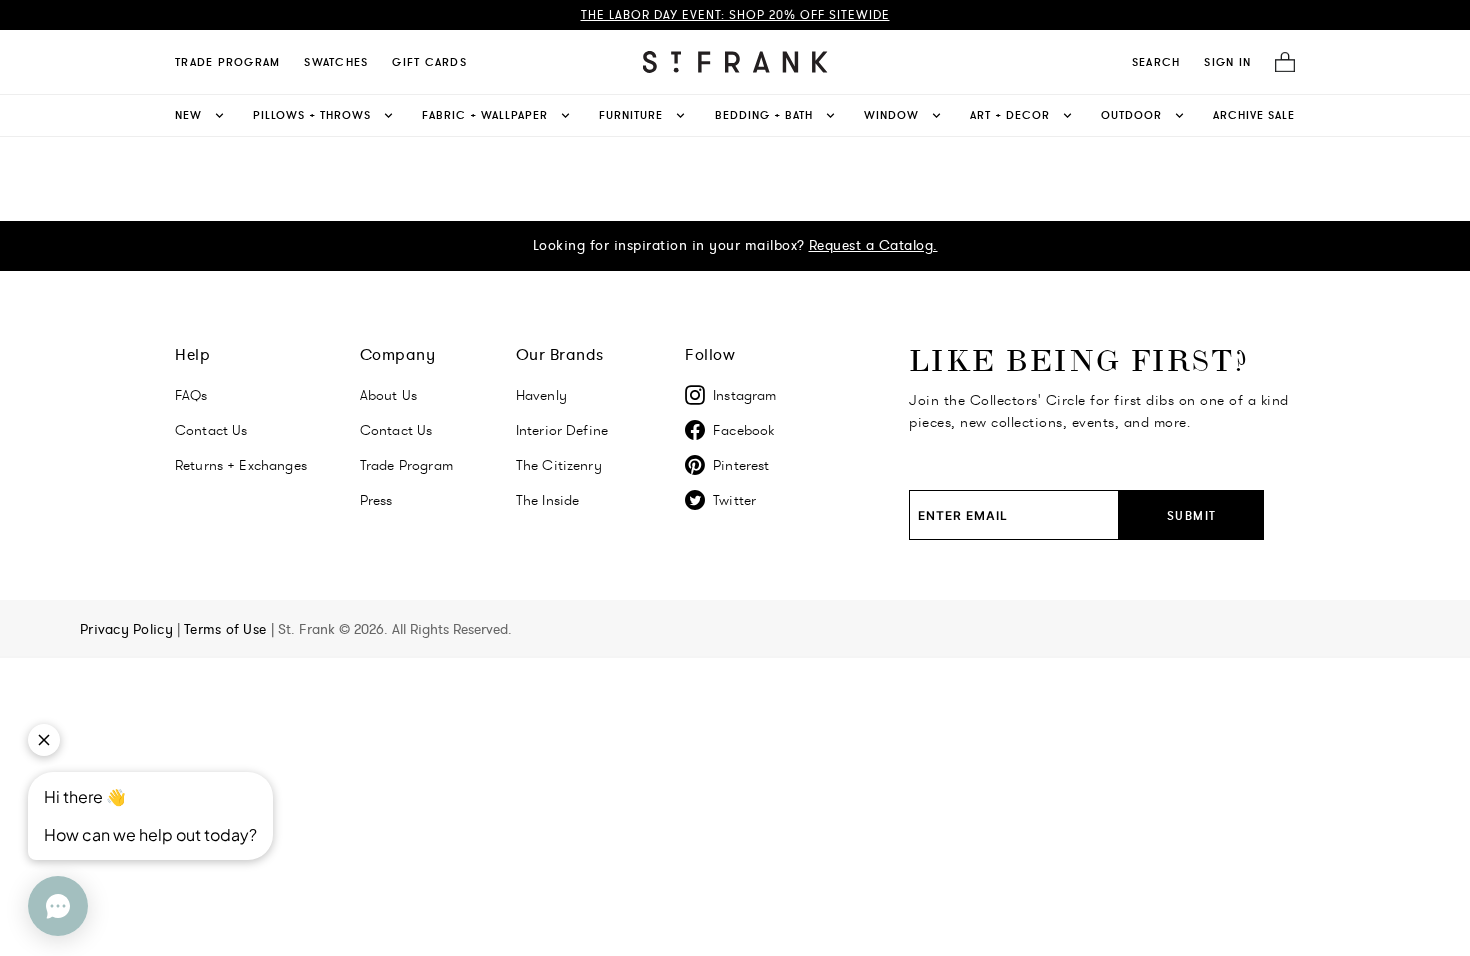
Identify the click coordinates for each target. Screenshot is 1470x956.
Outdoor (1131, 115)
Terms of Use (227, 629)
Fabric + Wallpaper (485, 115)
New (188, 115)
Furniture (631, 115)
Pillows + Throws (312, 115)
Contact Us (211, 430)
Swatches (336, 62)
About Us (388, 395)
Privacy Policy (128, 629)
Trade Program (227, 62)
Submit (1192, 515)
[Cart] (1279, 62)
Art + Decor (1010, 115)
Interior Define (562, 430)
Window (891, 115)
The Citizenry (559, 465)
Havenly (541, 395)
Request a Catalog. (873, 245)
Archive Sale (1254, 115)
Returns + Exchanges (241, 465)
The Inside (548, 500)
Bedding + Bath (764, 115)
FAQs (191, 395)
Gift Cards (429, 62)
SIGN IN (1227, 62)
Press (376, 500)
